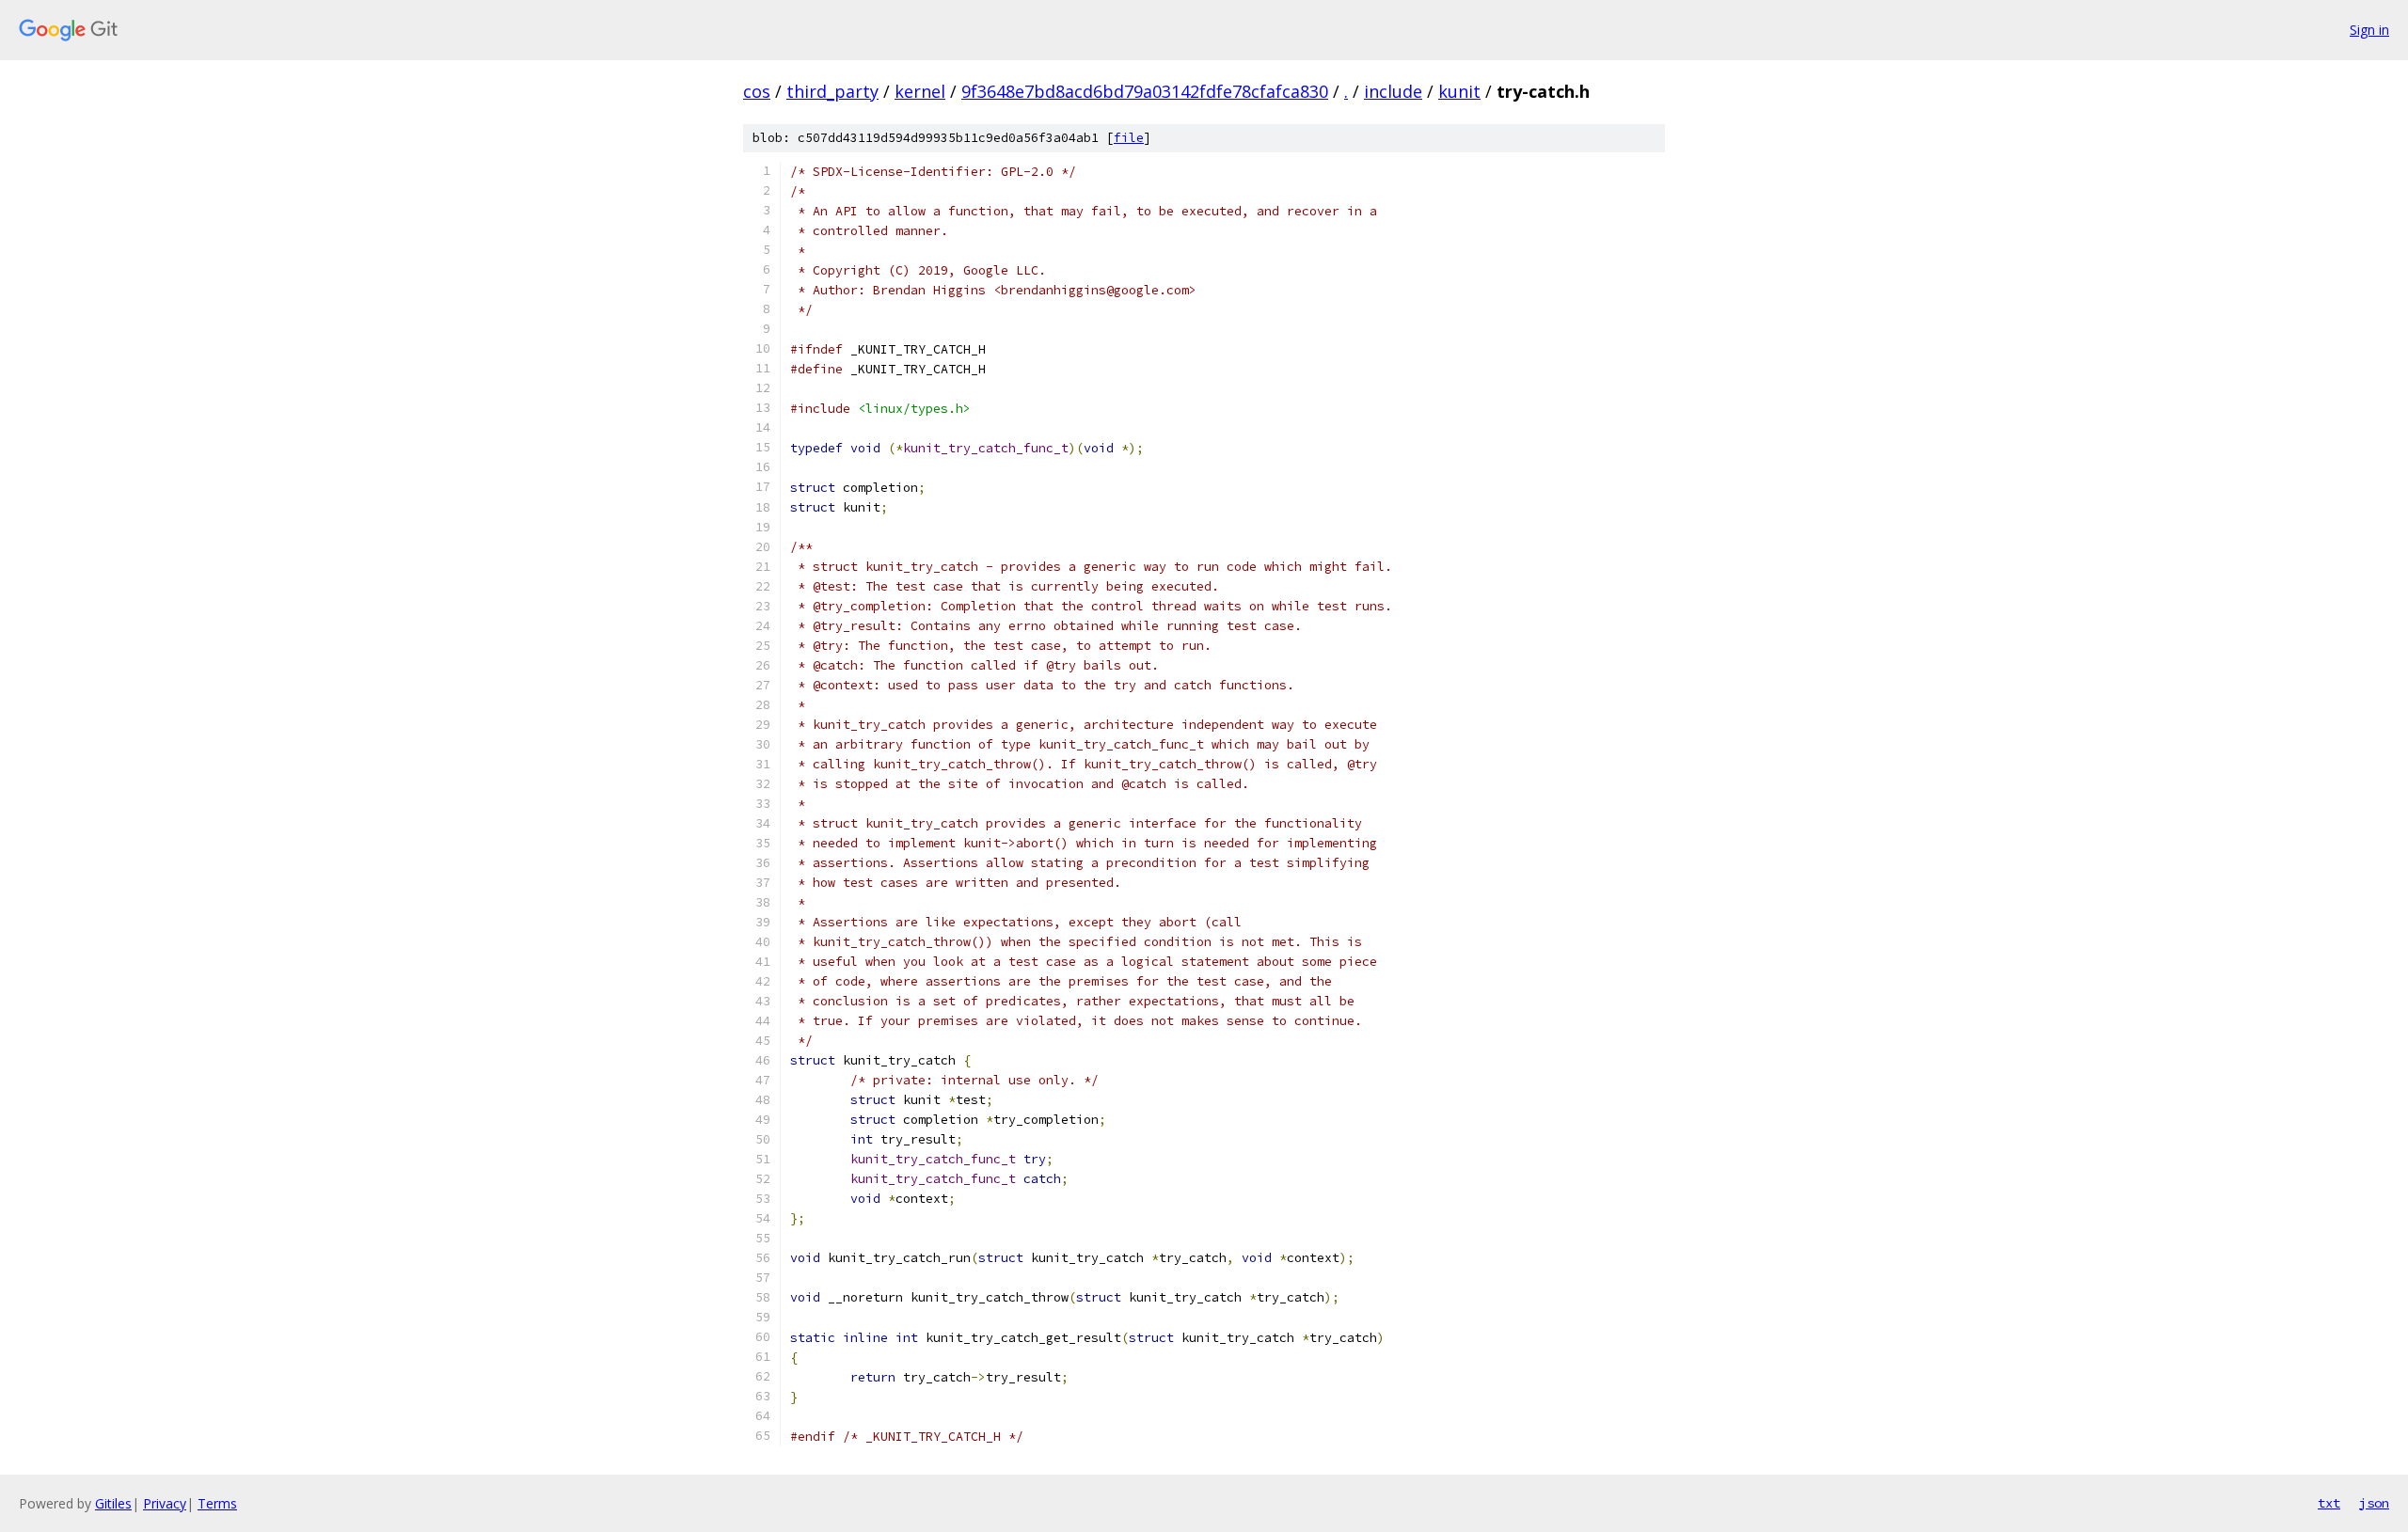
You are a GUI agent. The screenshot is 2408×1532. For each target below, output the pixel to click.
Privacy (165, 1503)
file (1129, 138)
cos (757, 91)
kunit (1459, 91)
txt (2329, 1503)
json (2374, 1503)
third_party (832, 91)
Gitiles (113, 1503)
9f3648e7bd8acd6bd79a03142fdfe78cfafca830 (1145, 91)
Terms (217, 1503)
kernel (920, 91)
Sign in (2369, 30)
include (1393, 91)
